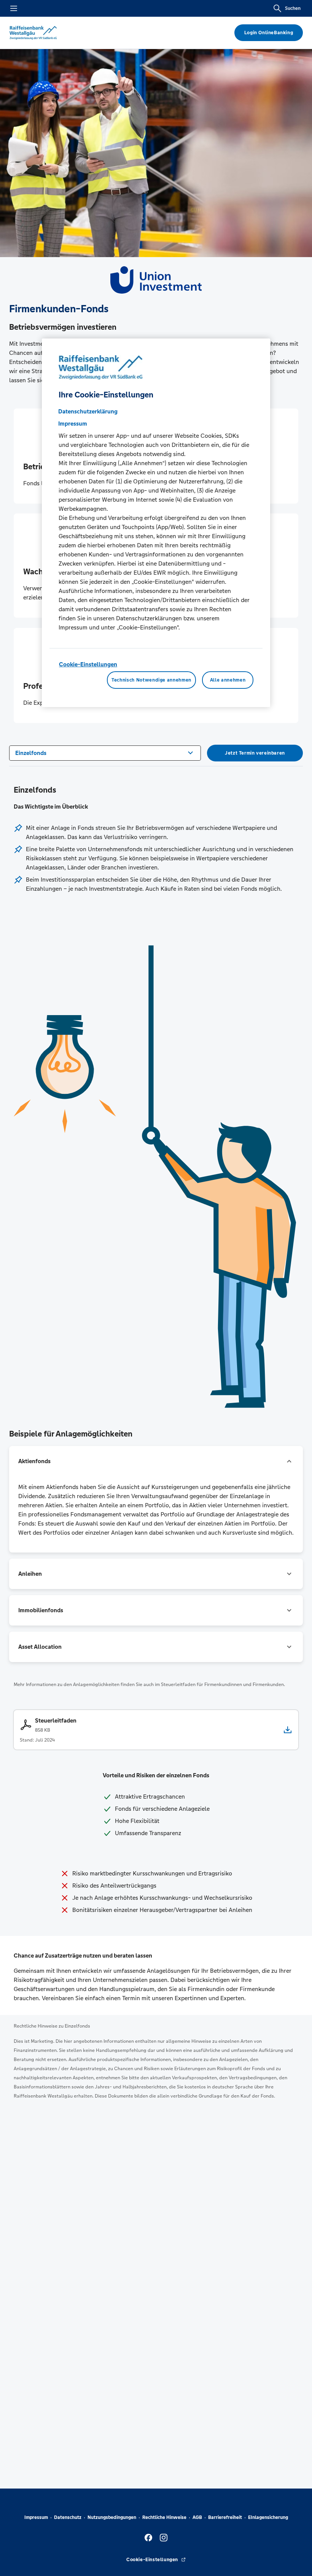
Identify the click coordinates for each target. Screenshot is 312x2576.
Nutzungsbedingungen (112, 2517)
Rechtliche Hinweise (164, 2517)
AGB (197, 2517)
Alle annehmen (228, 680)
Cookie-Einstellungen (88, 664)
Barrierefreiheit (225, 2517)
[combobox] (105, 752)
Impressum (36, 2517)
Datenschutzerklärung (88, 411)
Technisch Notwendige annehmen (151, 680)
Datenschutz (68, 2517)
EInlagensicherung (268, 2517)
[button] (156, 1461)
